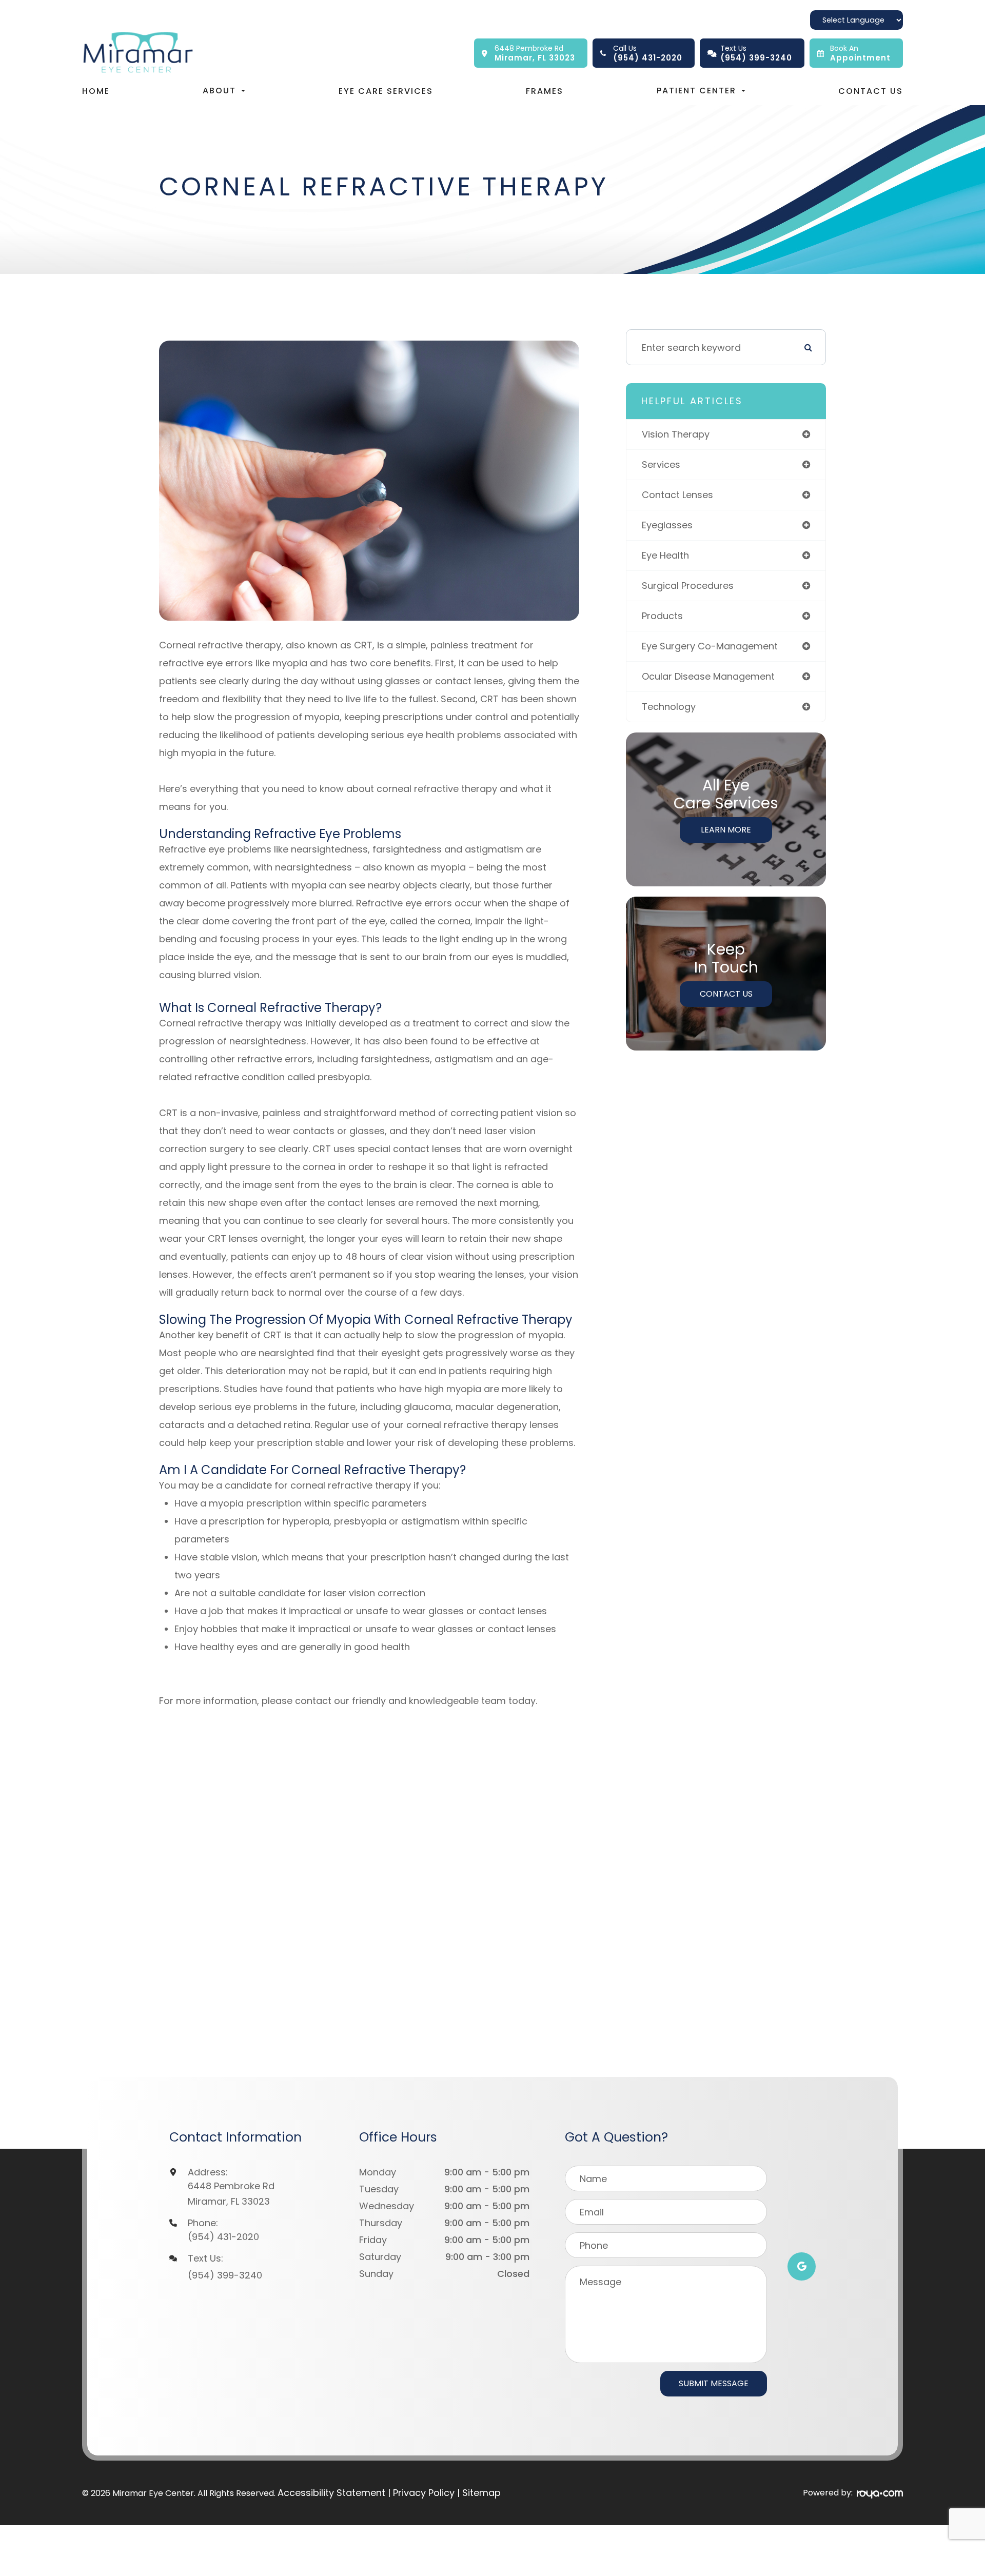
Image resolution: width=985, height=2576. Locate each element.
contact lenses (677, 495)
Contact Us (871, 91)
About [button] (219, 91)
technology (669, 707)
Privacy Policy (424, 2493)
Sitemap (481, 2493)
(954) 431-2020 (223, 2237)
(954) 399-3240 (225, 2275)
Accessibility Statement (331, 2493)
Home (96, 91)
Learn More (726, 830)
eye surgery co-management (710, 646)
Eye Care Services (386, 91)
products (662, 616)
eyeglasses (667, 525)
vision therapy (676, 434)
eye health (665, 555)
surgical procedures (688, 586)
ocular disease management (708, 676)
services (661, 464)
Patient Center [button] (696, 91)
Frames (545, 91)
